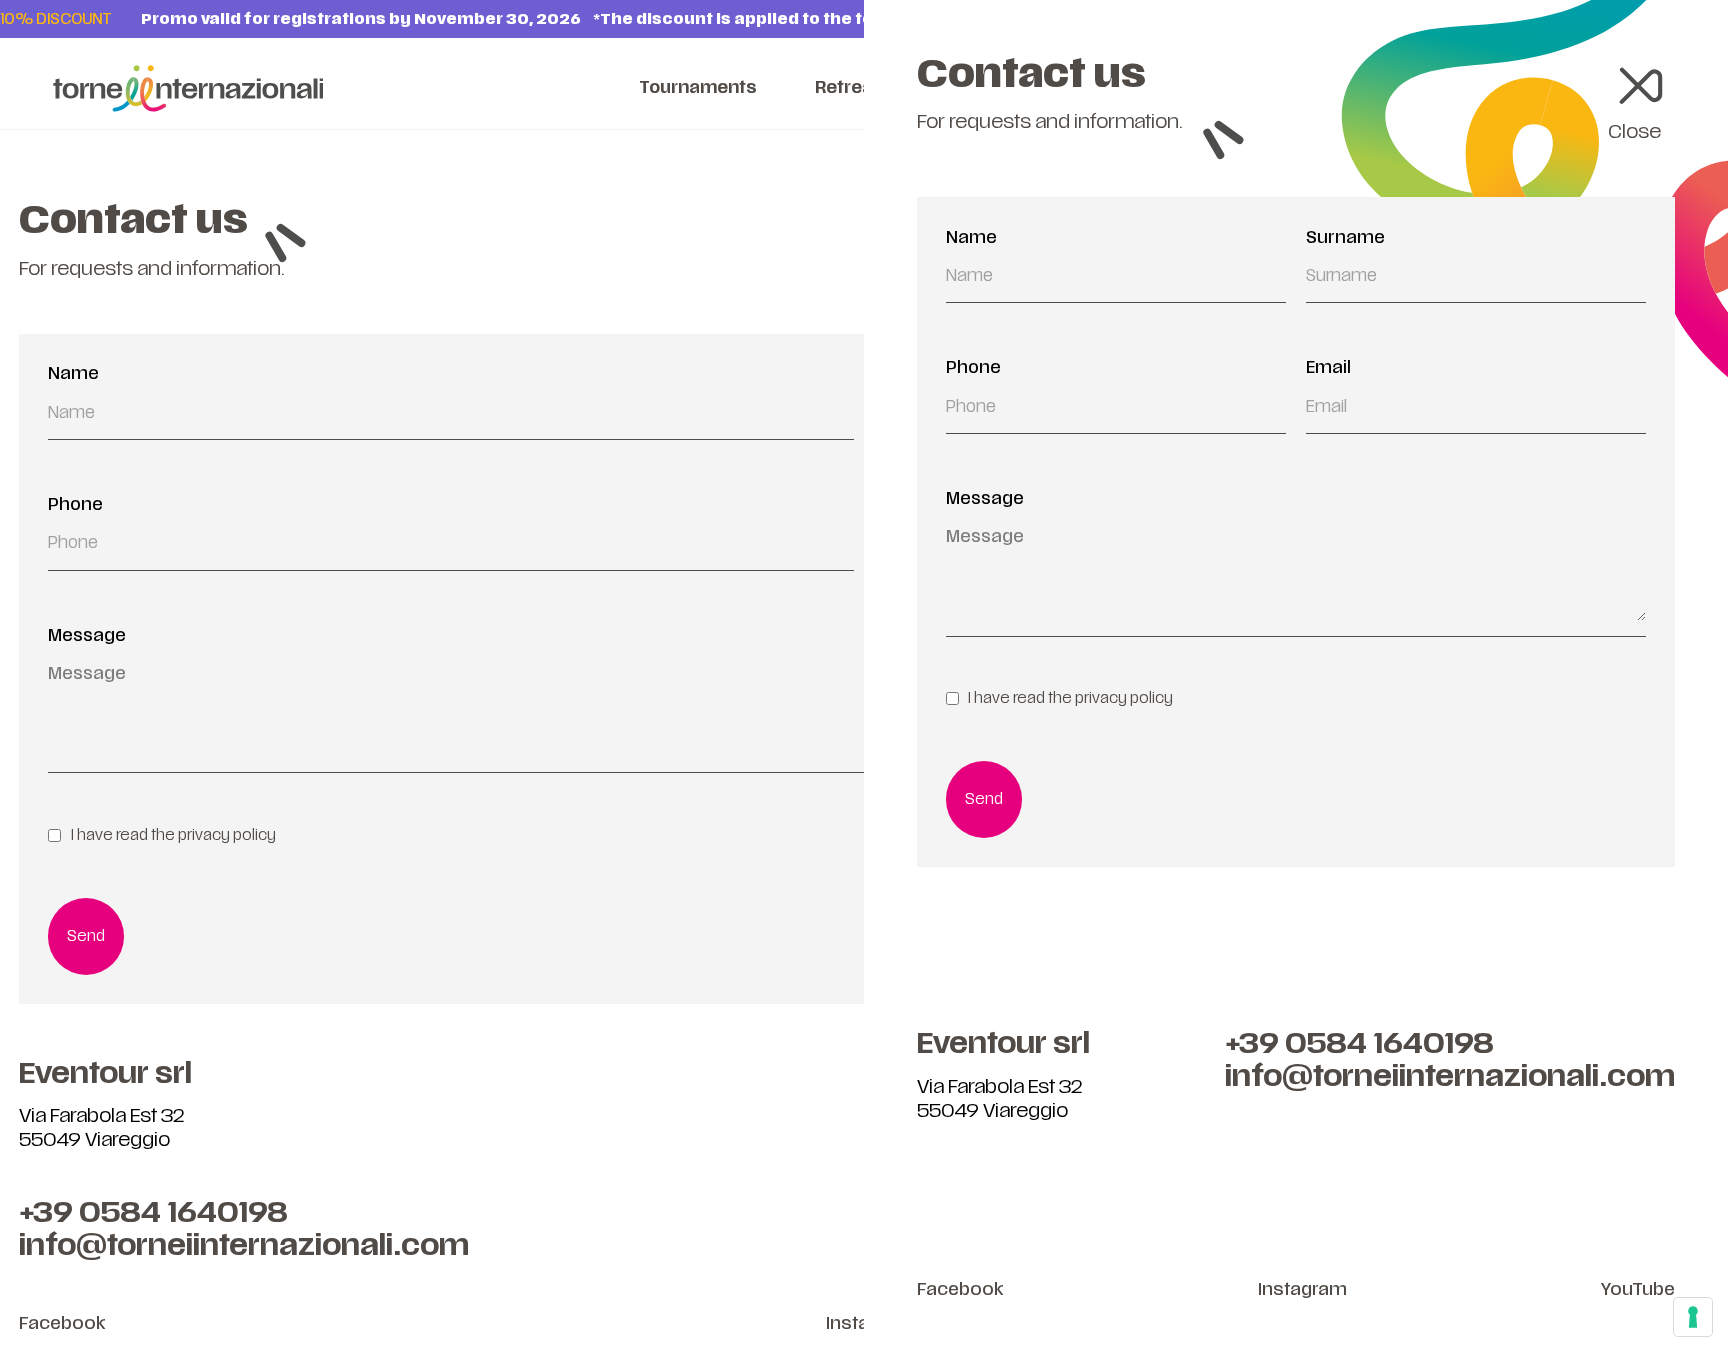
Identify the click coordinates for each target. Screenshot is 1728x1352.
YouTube (1638, 1289)
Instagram (1302, 1289)
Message (985, 499)
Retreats (853, 88)
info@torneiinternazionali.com (1450, 1076)
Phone (973, 368)
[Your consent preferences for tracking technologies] (1693, 1317)
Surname (1345, 238)
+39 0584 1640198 (1359, 1043)
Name (971, 238)
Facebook (960, 1289)
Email (1328, 368)
